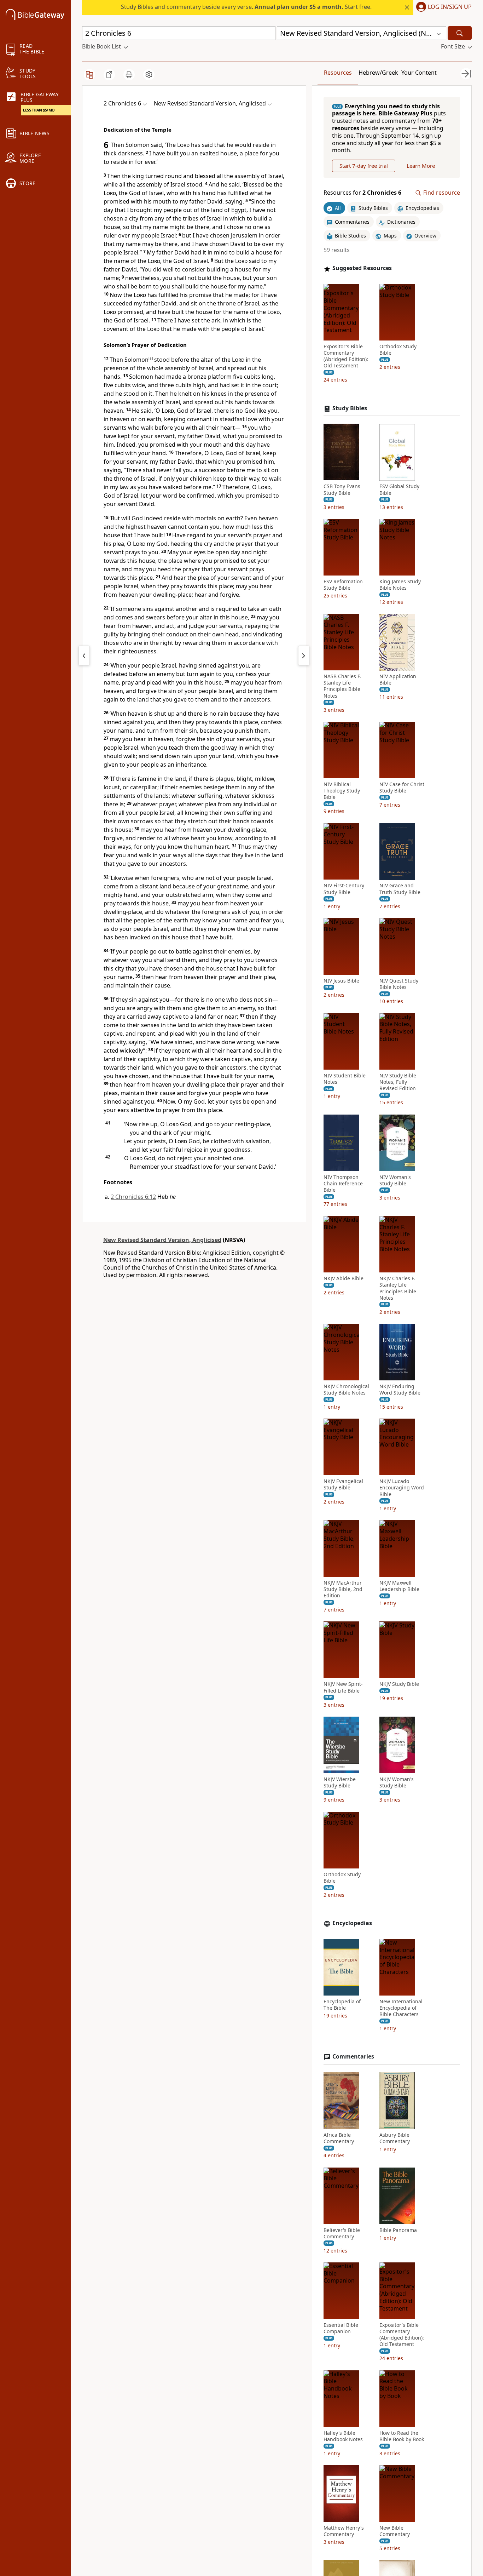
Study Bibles (350, 408)
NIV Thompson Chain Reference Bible (343, 1184)
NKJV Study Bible (399, 1684)
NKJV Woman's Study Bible (397, 1782)
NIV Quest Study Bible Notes (399, 984)
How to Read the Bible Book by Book (402, 2436)
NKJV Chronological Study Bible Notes (346, 1390)
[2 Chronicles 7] (304, 656)
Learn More (421, 166)
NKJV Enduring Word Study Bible (400, 1390)
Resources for (362, 193)
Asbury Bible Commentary (395, 2138)
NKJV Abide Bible (344, 1279)
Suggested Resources (362, 268)
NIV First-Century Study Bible (344, 889)
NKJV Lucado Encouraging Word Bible (402, 1488)
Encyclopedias (352, 1923)
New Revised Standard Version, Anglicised (162, 1240)
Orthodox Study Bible (398, 350)
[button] (443, 7)
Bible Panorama (398, 2230)
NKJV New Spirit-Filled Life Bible (343, 1688)
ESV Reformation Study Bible (343, 585)
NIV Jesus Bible (341, 981)
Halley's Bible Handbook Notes (343, 2436)
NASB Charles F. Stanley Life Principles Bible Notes (342, 686)
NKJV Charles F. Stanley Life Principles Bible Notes (398, 1289)
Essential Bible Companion (341, 2328)
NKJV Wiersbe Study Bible (340, 1782)
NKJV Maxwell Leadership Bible (399, 1586)
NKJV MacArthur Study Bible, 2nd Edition (343, 1589)
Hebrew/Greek (378, 73)
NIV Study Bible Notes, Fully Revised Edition (398, 1082)
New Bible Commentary (395, 2531)
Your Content (419, 73)
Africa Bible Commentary (339, 2138)
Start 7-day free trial (364, 166)
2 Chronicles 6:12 (133, 1197)
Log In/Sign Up (450, 7)
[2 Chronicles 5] (84, 656)
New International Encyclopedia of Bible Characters (401, 2008)
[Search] (460, 33)
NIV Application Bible (398, 680)
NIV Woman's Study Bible (395, 1180)
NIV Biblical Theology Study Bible (342, 791)
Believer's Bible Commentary (342, 2233)
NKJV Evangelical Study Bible (343, 1485)
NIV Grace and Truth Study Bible (400, 889)
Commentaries (353, 2057)
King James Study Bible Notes (400, 585)
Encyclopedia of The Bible (342, 2005)
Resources (338, 73)
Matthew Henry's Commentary (344, 2531)
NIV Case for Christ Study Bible (402, 788)
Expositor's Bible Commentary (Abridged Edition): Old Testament (346, 356)
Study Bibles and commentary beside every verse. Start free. (246, 7)
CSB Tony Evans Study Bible (342, 490)
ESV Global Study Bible (399, 490)
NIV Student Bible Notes (345, 1079)
